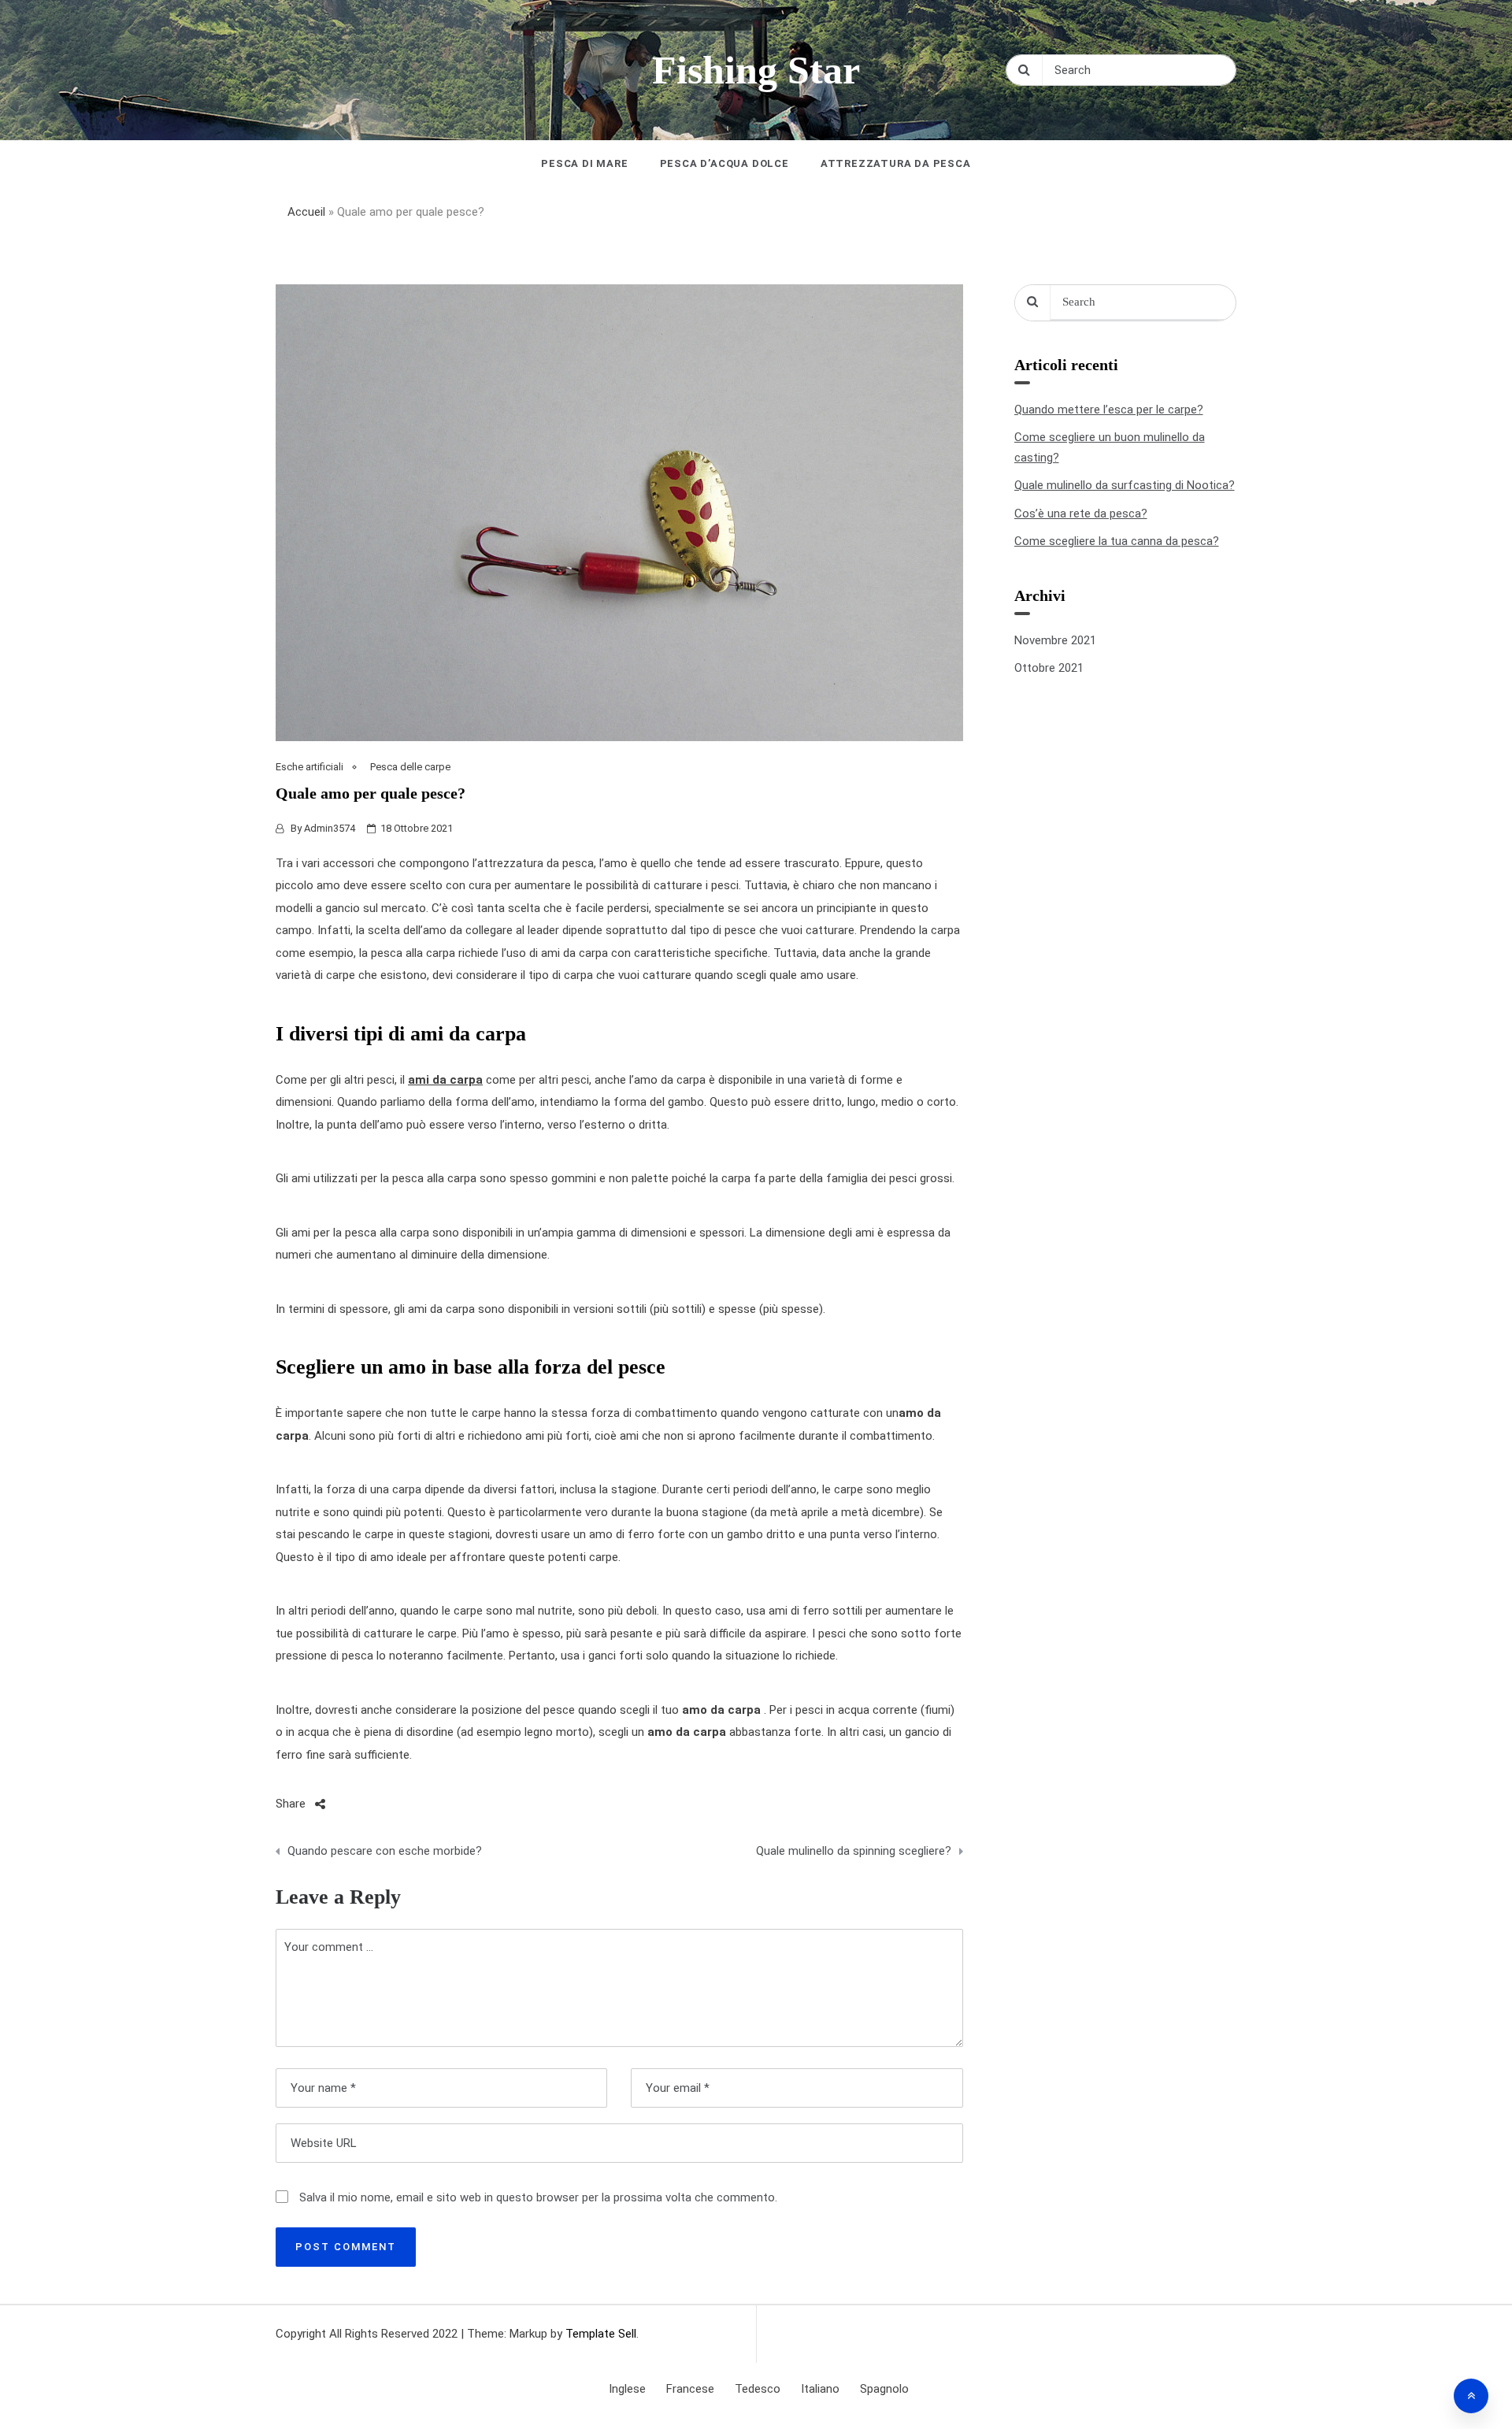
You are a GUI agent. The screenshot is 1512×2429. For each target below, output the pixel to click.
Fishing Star (756, 70)
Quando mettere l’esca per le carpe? (1109, 410)
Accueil (306, 212)
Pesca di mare (584, 163)
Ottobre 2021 (1049, 668)
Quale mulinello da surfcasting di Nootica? (1125, 485)
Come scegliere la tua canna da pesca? (1117, 541)
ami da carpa (445, 1080)
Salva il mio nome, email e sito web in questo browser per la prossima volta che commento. (538, 2197)
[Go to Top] (1471, 2396)
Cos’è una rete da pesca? (1081, 514)
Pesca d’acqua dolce (724, 163)
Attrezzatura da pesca (896, 163)
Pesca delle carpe (410, 767)
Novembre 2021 (1055, 640)
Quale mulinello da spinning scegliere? (853, 1851)
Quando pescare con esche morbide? (385, 1851)
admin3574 (330, 828)
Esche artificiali (309, 767)
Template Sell (601, 2334)
